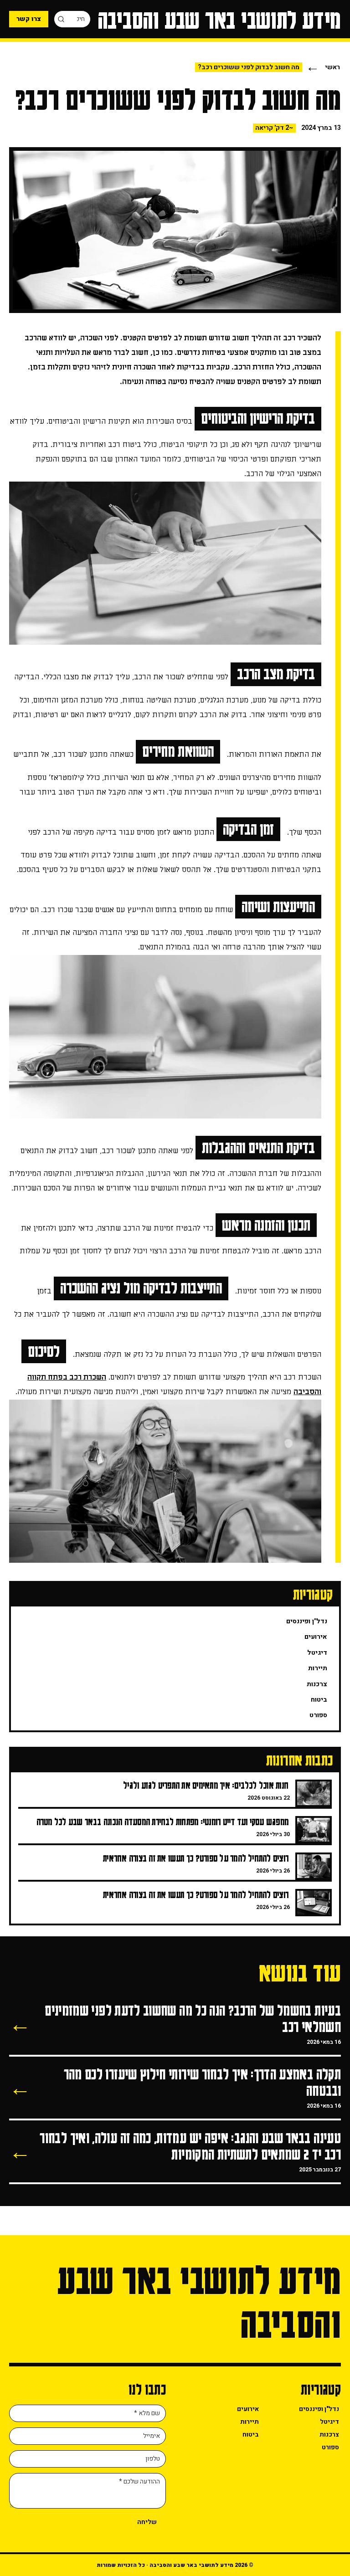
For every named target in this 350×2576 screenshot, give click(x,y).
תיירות (318, 1668)
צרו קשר (29, 19)
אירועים (316, 1637)
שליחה (147, 2522)
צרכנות (317, 1684)
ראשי (332, 67)
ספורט (318, 1715)
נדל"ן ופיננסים (307, 1621)
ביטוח (319, 1700)
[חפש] (61, 19)
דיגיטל (317, 1653)
